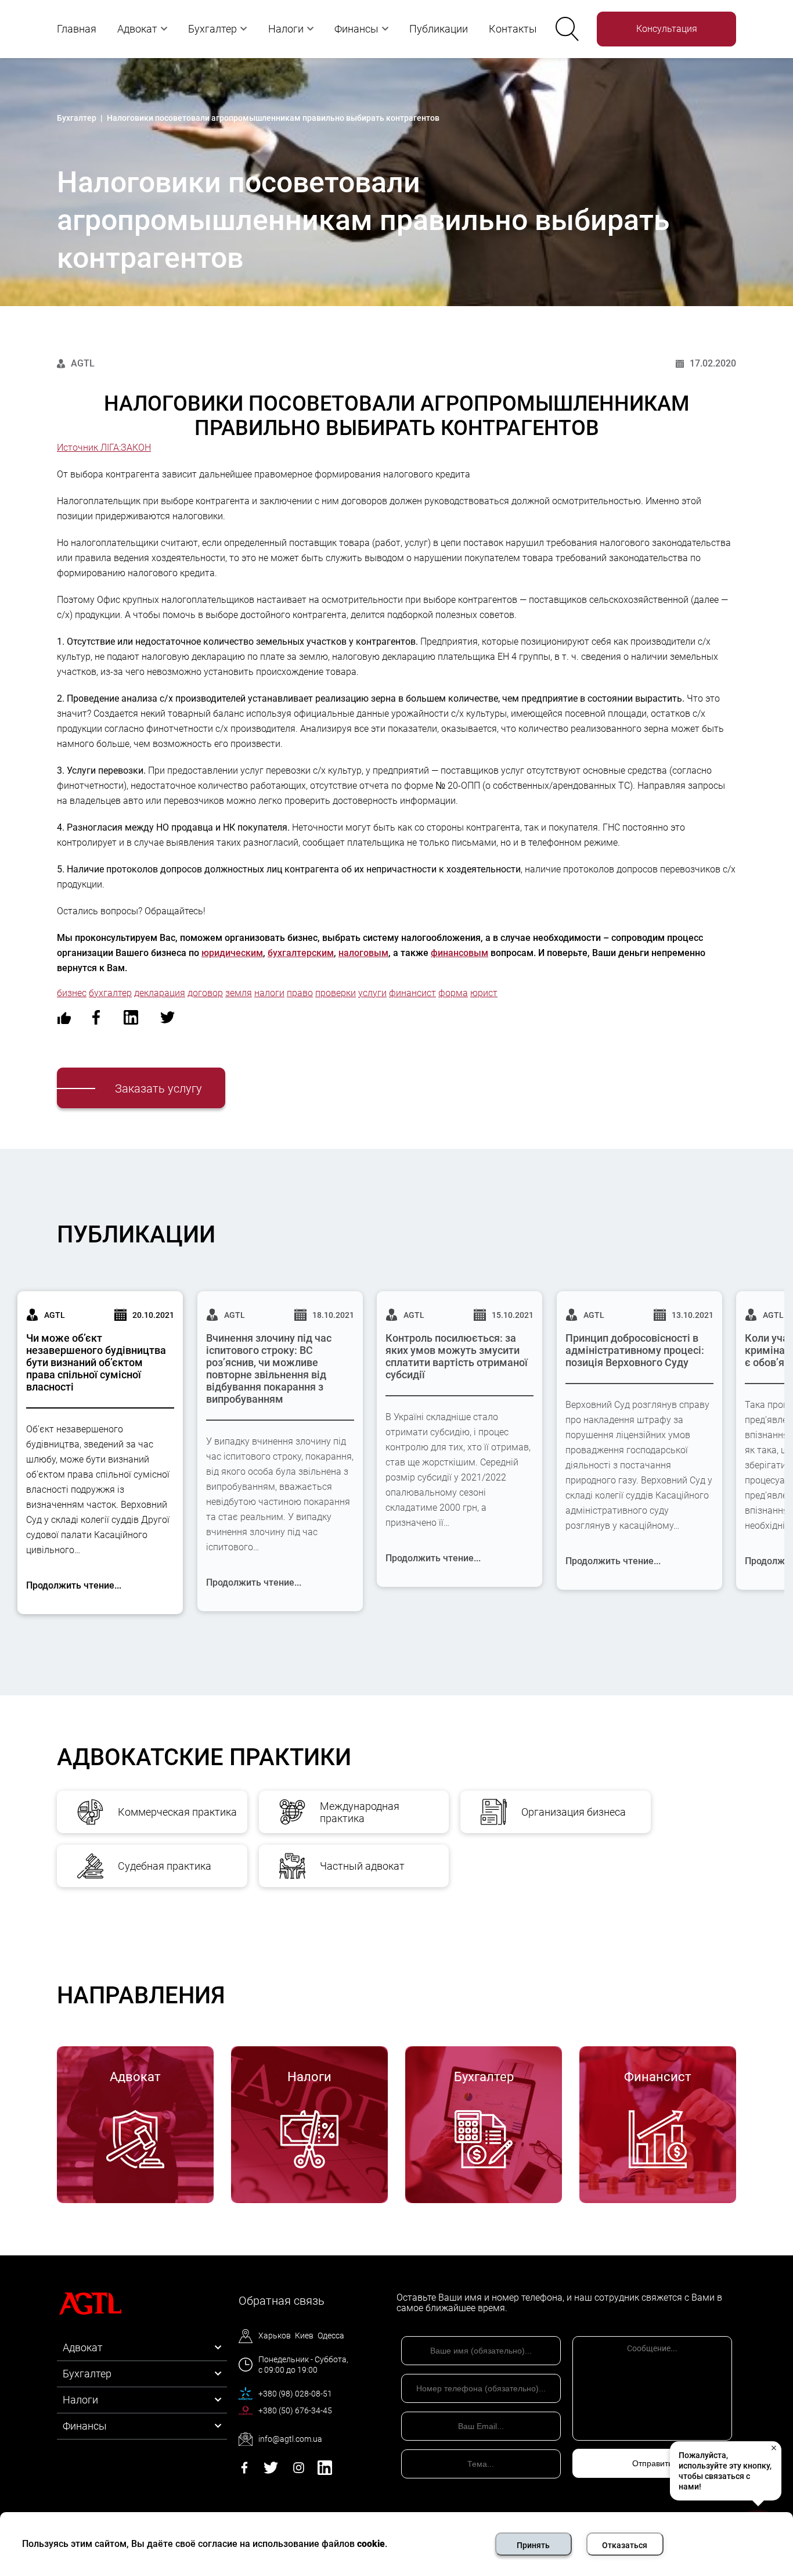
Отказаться (625, 2545)
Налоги (286, 29)
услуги (372, 993)
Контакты (513, 29)
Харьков (275, 2336)
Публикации (439, 29)
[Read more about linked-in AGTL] (325, 2472)
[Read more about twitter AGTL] (271, 2472)
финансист (412, 993)
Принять (533, 2545)
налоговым (363, 953)
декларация (160, 993)
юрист (484, 993)
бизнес (72, 993)
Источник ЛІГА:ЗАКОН (104, 448)
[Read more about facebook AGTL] (244, 2472)
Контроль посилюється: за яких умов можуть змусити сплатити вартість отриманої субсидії (457, 1356)
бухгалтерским (301, 953)
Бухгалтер (212, 29)
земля (239, 993)
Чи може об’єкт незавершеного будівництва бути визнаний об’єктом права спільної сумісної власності (96, 1362)
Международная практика (360, 1812)
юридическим (232, 953)
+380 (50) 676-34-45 (295, 2410)
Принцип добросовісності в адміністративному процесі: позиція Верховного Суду (635, 1350)
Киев (304, 2336)
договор (205, 993)
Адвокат (137, 29)
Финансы (356, 29)
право (300, 993)
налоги (269, 993)
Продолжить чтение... (74, 1585)
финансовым (459, 953)
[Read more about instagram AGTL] (299, 2472)
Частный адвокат (362, 1866)
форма (453, 993)
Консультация (667, 29)
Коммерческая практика (177, 1812)
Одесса (331, 2336)
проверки (336, 993)
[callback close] (773, 2448)
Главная (77, 29)
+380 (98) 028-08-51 (295, 2394)
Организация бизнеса (574, 1812)
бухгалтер (110, 993)
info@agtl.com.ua (290, 2439)
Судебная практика (165, 1866)
